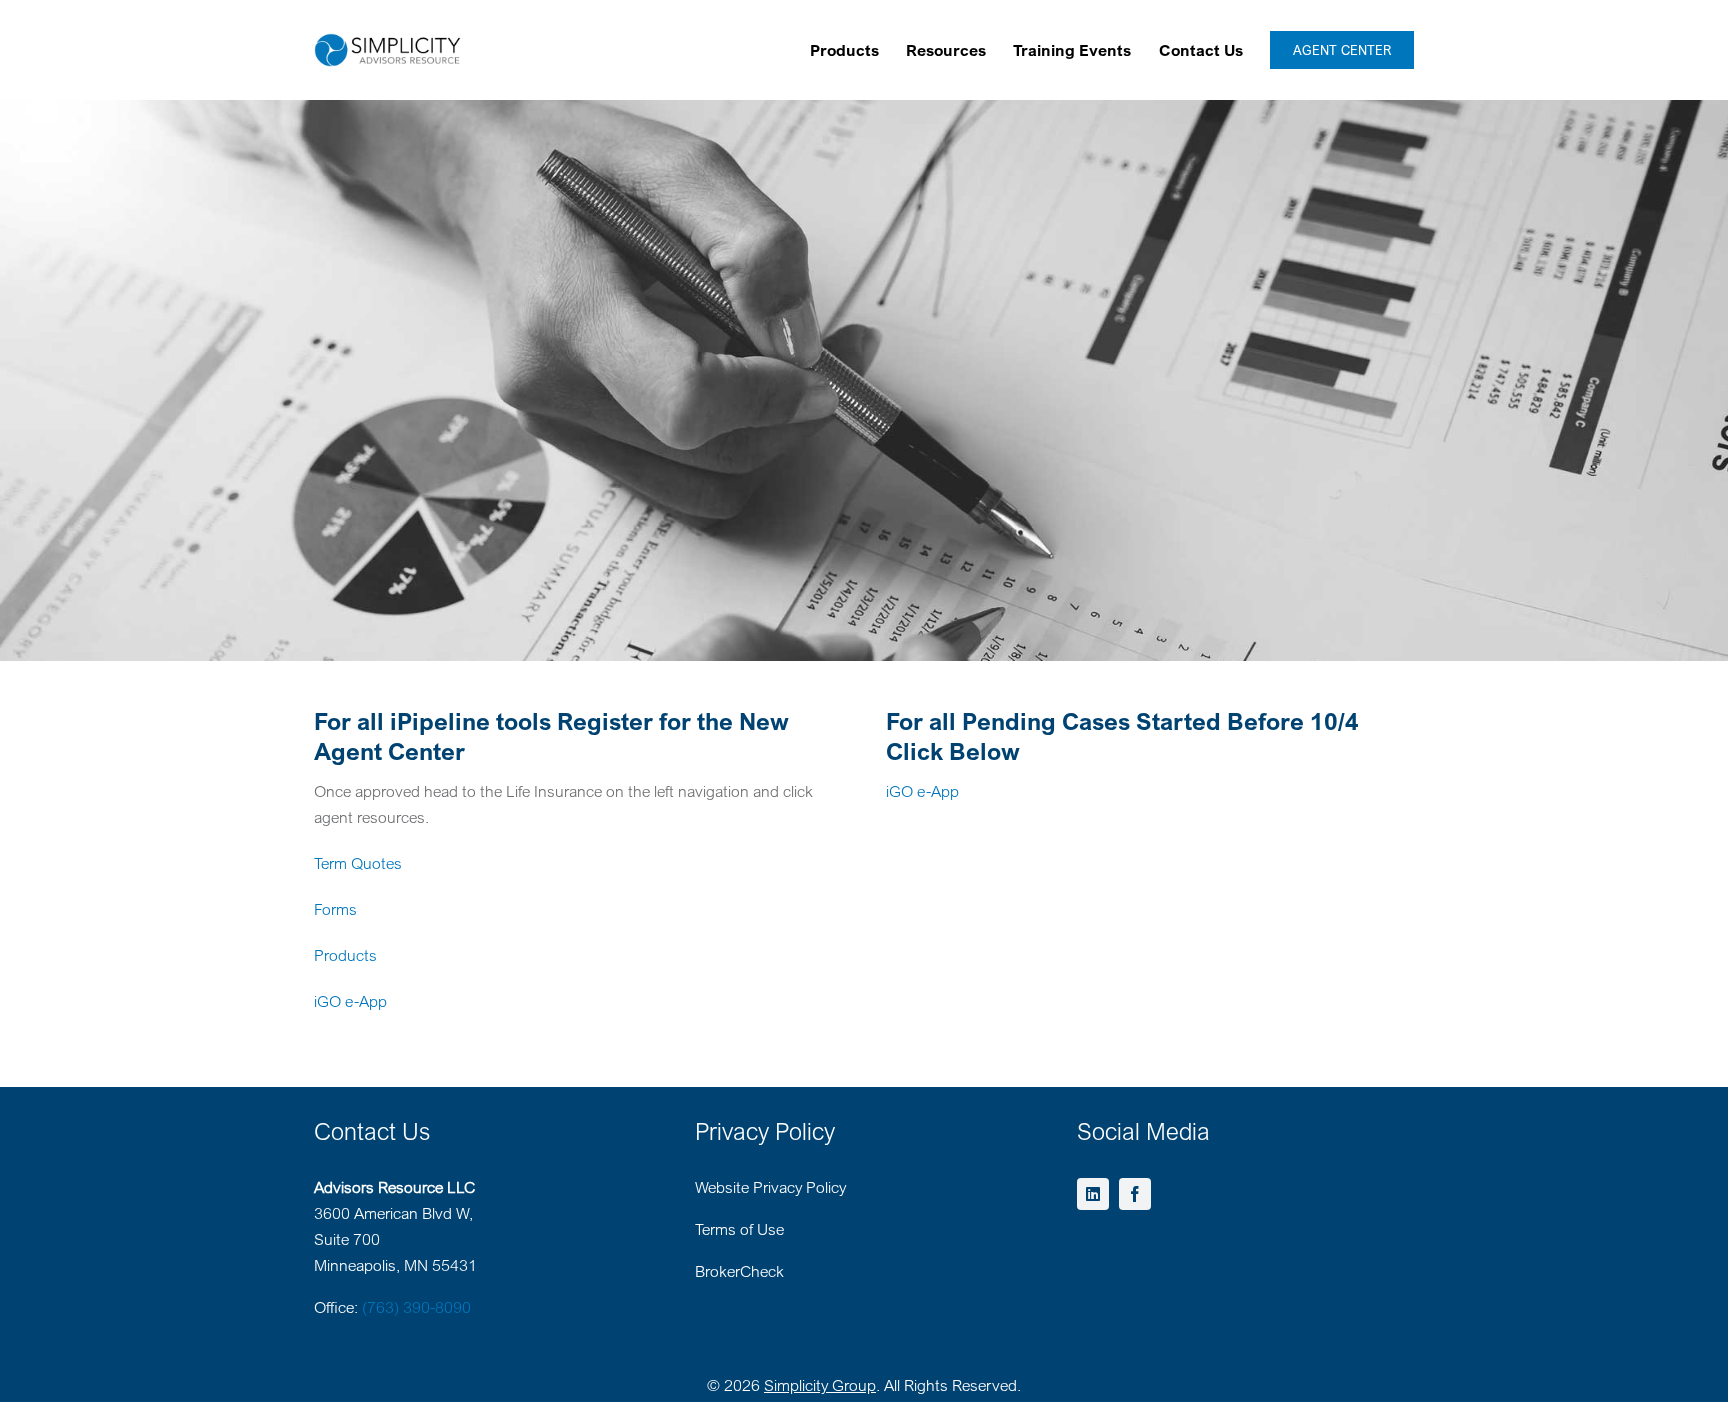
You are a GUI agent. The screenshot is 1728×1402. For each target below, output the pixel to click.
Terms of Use (739, 1229)
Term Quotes (358, 863)
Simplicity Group (820, 1385)
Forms (335, 909)
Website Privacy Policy (770, 1187)
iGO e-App (350, 1001)
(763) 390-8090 (416, 1307)
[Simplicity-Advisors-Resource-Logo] (387, 41)
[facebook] (1135, 1194)
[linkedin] (1093, 1194)
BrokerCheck (739, 1271)
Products (345, 955)
